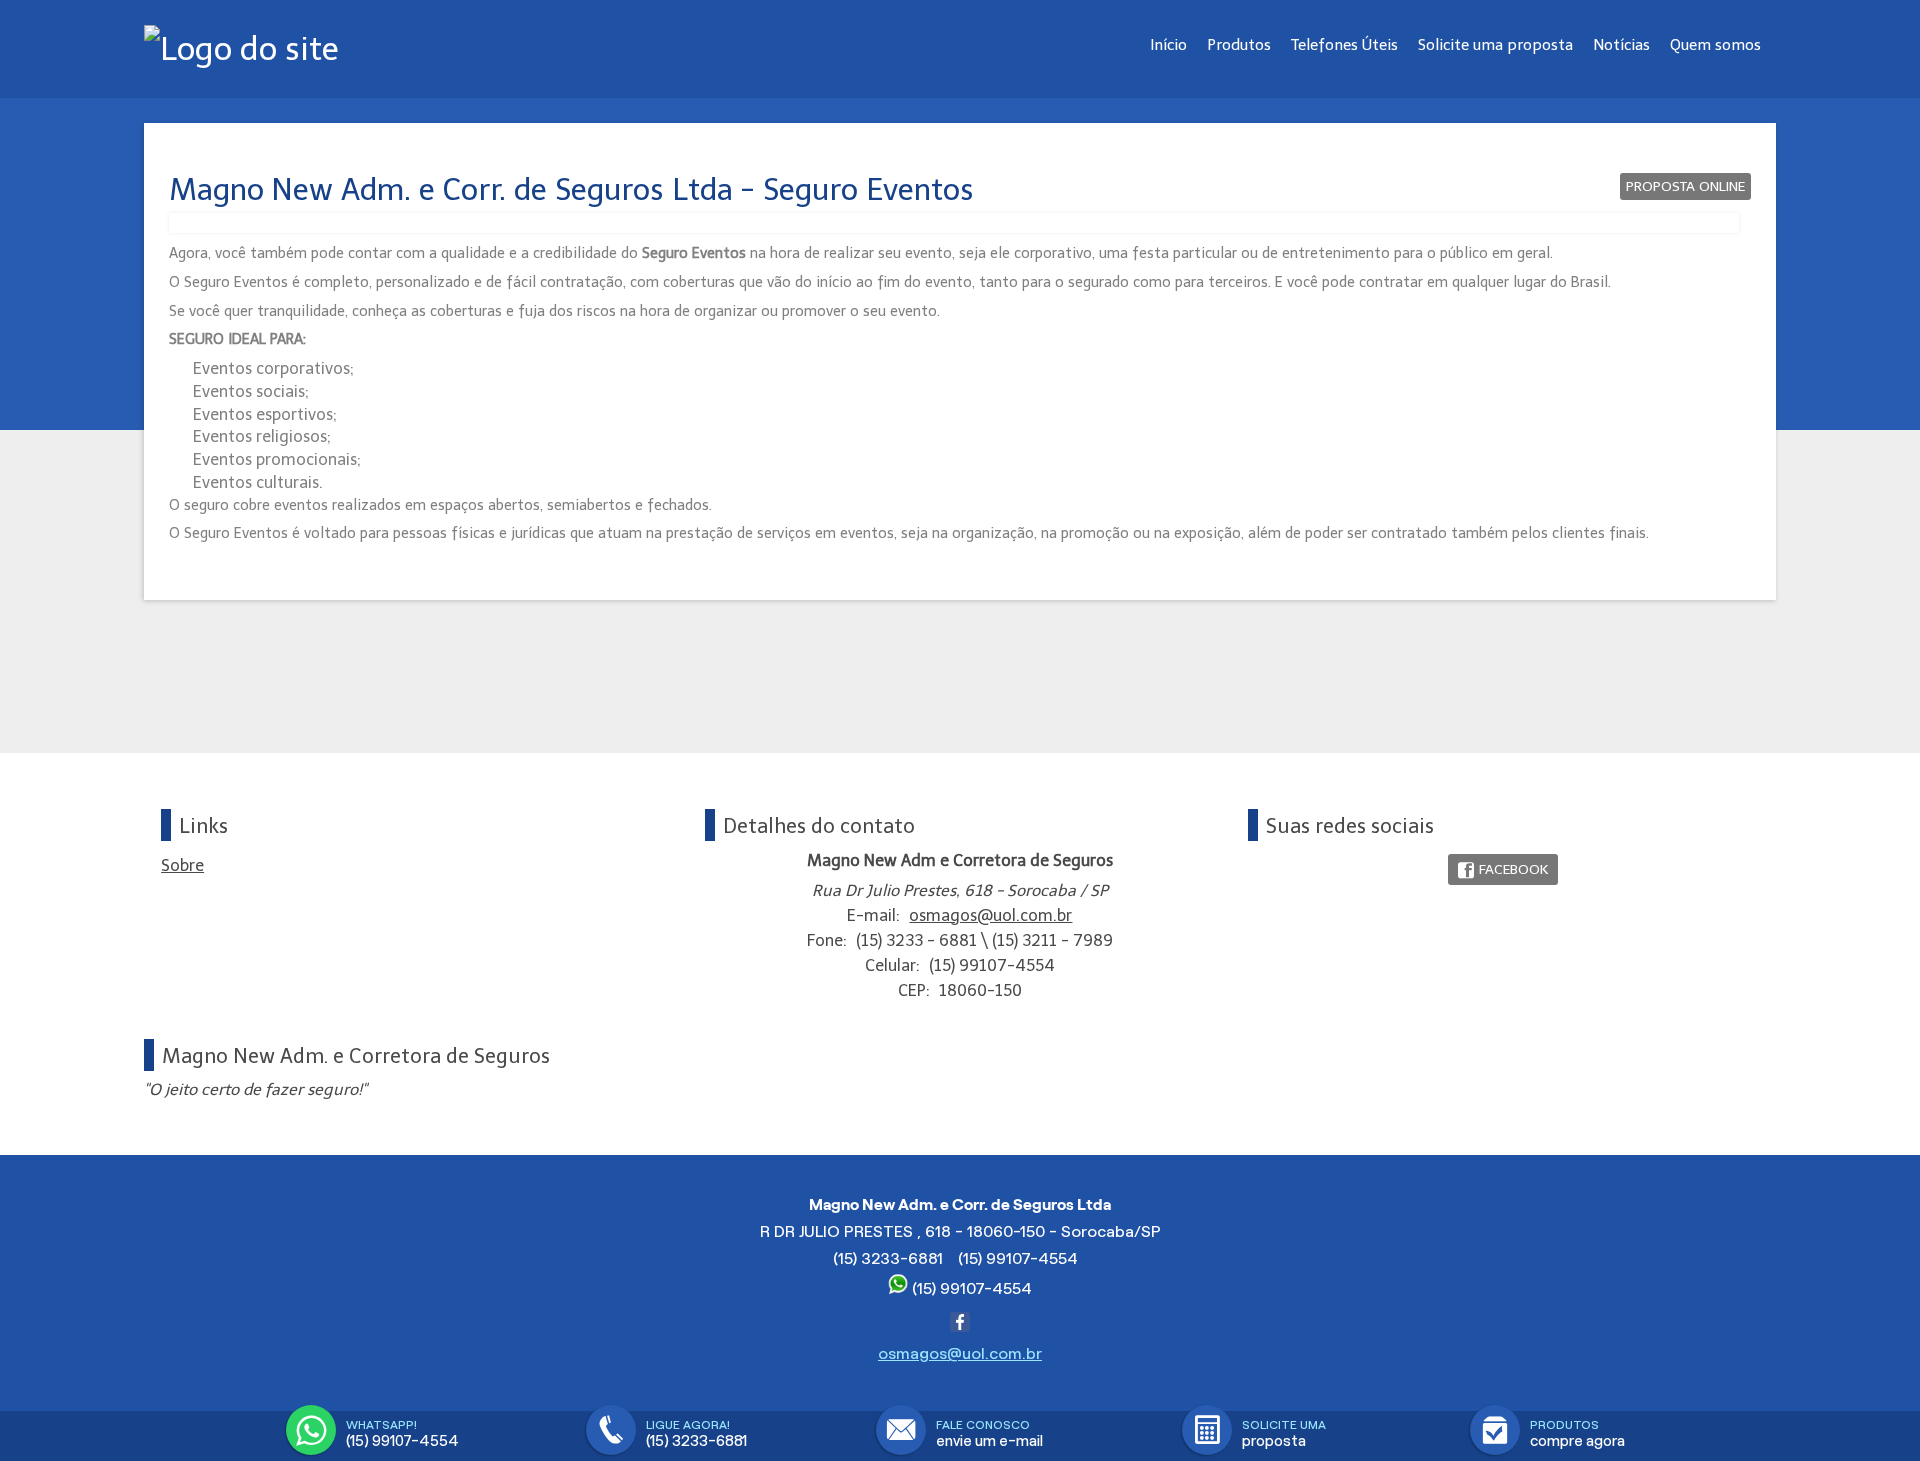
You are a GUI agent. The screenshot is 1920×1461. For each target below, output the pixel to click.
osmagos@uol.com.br (990, 915)
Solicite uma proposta (1495, 45)
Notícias (1621, 45)
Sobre (182, 865)
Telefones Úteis (1344, 45)
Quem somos (1715, 45)
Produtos (1239, 45)
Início (1168, 45)
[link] (1503, 869)
